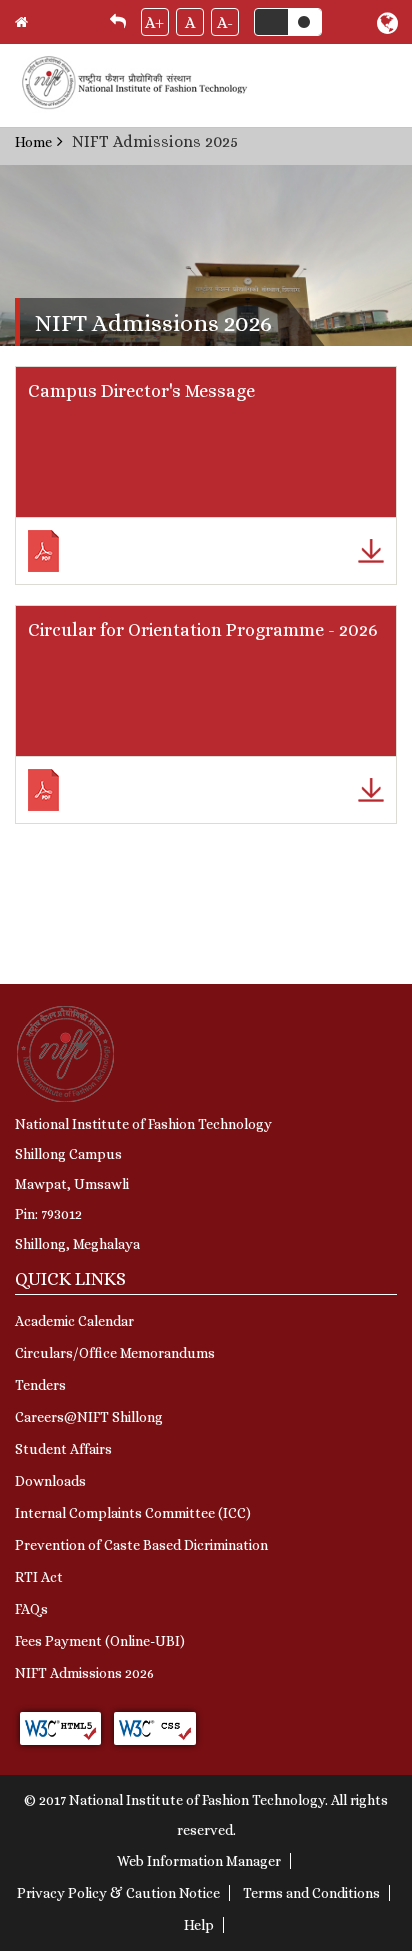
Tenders (40, 1385)
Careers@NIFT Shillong (89, 1417)
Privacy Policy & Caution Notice (118, 1893)
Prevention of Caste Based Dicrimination (141, 1545)
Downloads (50, 1481)
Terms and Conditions (311, 1893)
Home (33, 142)
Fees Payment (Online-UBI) (100, 1641)
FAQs (31, 1609)
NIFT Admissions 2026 (84, 1673)
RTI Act (39, 1577)
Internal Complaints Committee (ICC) (133, 1513)
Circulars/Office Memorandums (115, 1353)
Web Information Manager (199, 1861)
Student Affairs (63, 1449)
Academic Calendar (74, 1321)
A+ (154, 22)
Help (199, 1925)
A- (225, 22)
